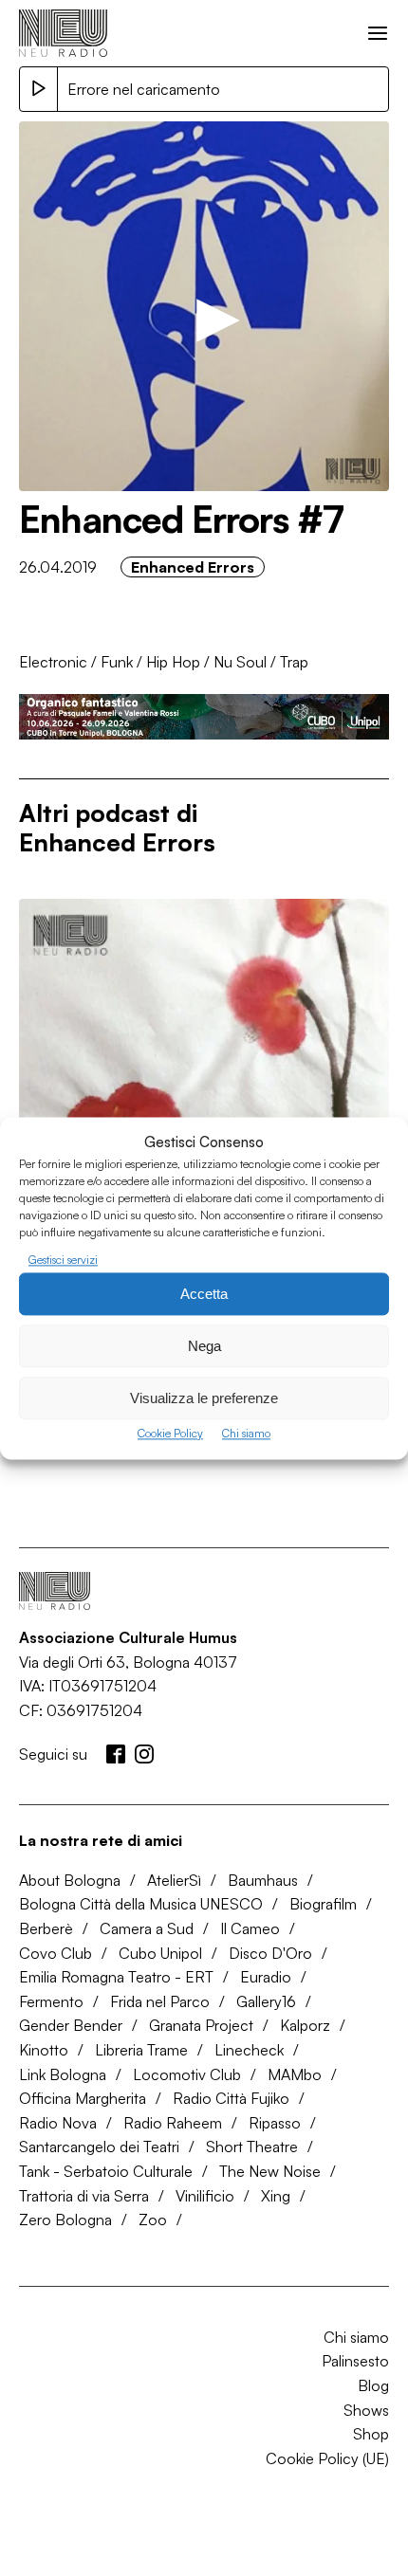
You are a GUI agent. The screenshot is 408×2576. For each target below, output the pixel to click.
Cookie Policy (170, 1434)
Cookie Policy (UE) (327, 2458)
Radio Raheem (173, 2123)
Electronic (53, 662)
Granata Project (201, 2025)
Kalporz (305, 2025)
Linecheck (249, 2050)
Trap (294, 662)
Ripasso (275, 2123)
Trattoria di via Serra (84, 2196)
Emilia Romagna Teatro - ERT (116, 1977)
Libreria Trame (141, 2050)
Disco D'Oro (270, 1953)
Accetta (204, 1294)
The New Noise (270, 2171)
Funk (117, 662)
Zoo (153, 2220)
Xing (276, 2196)
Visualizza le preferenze (204, 1398)
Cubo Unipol (160, 1953)
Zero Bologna (65, 2220)
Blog (373, 2385)
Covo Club (56, 1953)
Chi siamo (246, 1434)
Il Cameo (250, 1928)
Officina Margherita (83, 2098)
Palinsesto (355, 2361)
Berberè (46, 1928)
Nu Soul (240, 662)
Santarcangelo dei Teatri (99, 2147)
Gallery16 (266, 2001)
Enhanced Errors (193, 567)
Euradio (266, 1977)
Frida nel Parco (160, 2001)
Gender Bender (71, 2025)
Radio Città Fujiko (231, 2098)
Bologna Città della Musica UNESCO (141, 1904)
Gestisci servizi (63, 1260)
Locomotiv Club (187, 2074)
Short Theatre (252, 2147)
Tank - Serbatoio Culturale (106, 2171)
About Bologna (70, 1880)
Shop (371, 2434)
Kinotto (44, 2050)
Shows (366, 2410)
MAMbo (295, 2074)
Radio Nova (58, 2123)
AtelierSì (174, 1880)
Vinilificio (205, 2196)
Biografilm (323, 1904)
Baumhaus (263, 1880)
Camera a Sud (147, 1928)
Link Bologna (63, 2074)
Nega (204, 1346)
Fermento (51, 2001)
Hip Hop (173, 662)
